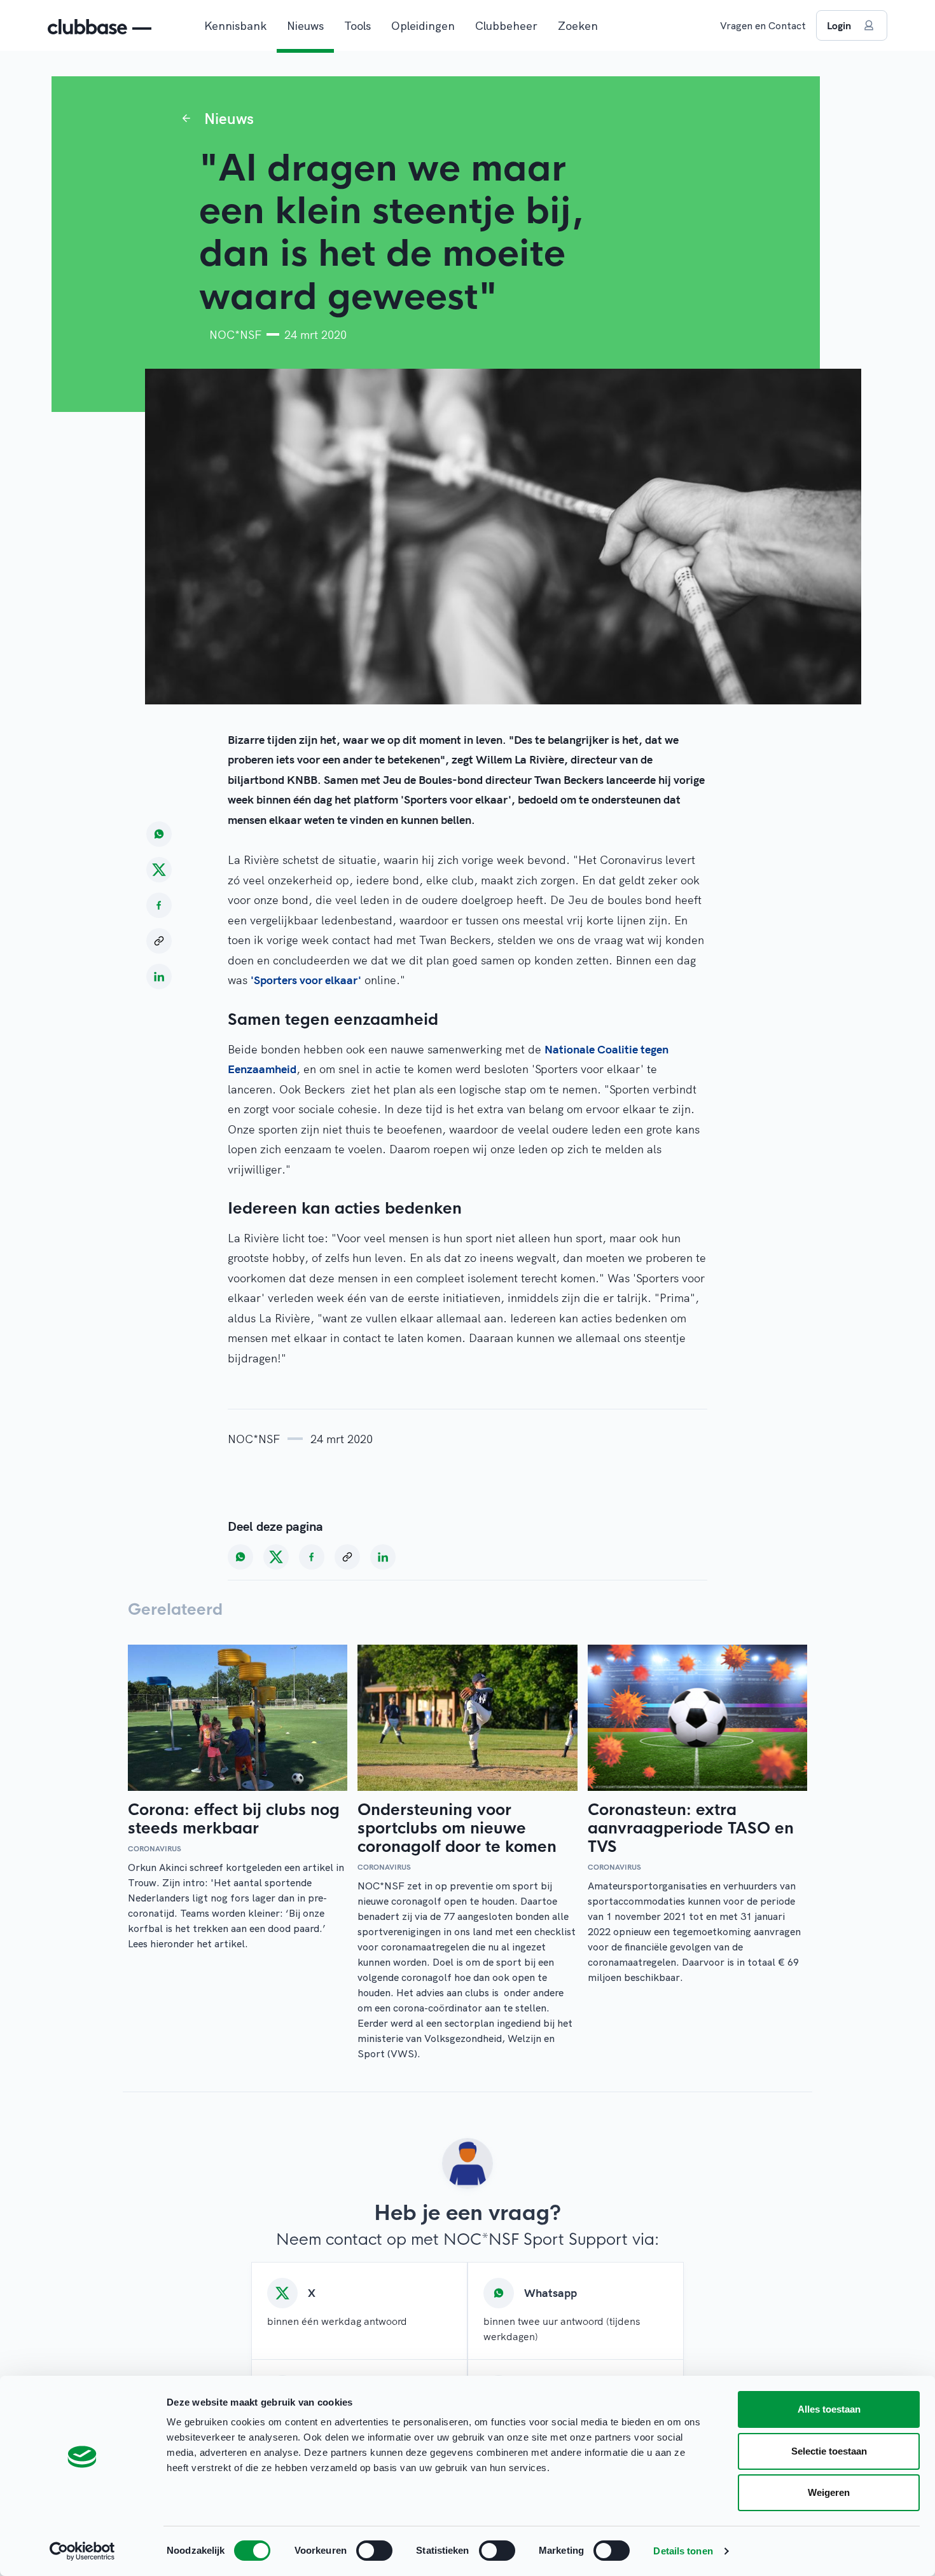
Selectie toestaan (829, 2451)
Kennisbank (235, 26)
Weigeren (829, 2492)
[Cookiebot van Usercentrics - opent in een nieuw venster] (82, 2551)
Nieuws (305, 26)
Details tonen (683, 2551)
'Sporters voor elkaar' (306, 980)
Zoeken (578, 26)
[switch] (374, 2551)
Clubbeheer (506, 26)
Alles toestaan (829, 2409)
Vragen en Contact (763, 25)
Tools (357, 26)
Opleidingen (423, 26)
